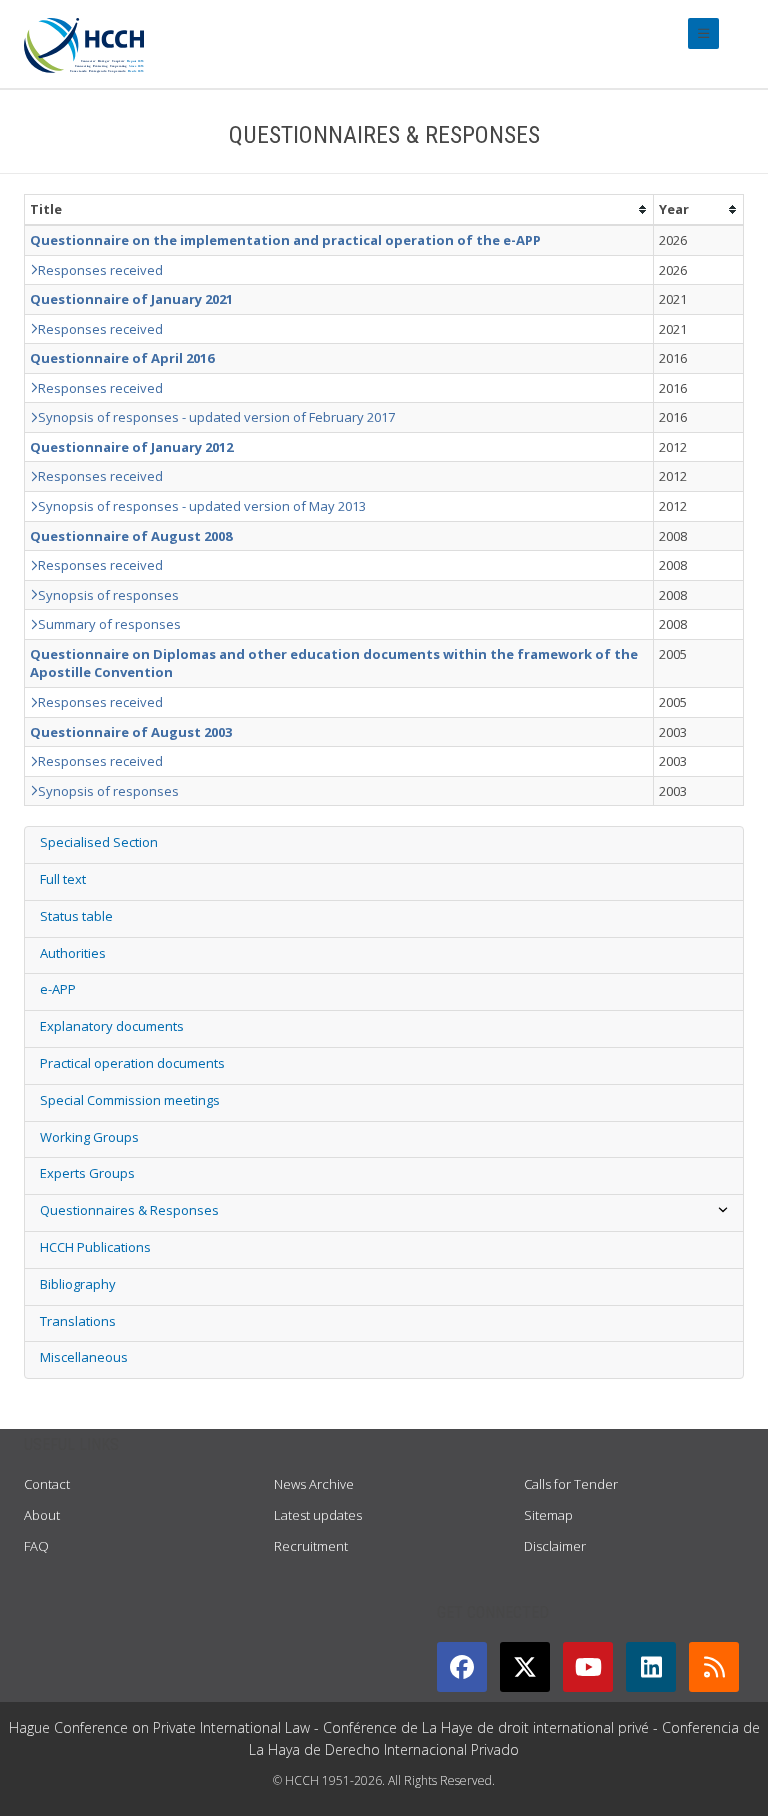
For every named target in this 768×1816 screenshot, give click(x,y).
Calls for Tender (571, 1484)
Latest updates (318, 1515)
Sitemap (548, 1515)
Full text (63, 879)
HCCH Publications (95, 1247)
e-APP (58, 989)
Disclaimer (555, 1546)
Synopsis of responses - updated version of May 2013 (202, 506)
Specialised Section (99, 842)
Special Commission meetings (130, 1100)
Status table (76, 916)
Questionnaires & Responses (129, 1210)
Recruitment (311, 1546)
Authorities (73, 953)
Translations (78, 1321)
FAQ (36, 1546)
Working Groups (89, 1137)
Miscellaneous (84, 1357)
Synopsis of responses (108, 595)
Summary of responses (109, 624)
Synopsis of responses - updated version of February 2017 (216, 417)
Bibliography (78, 1284)
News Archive (314, 1484)
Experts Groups (87, 1173)
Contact (47, 1484)
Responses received (100, 270)
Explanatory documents (112, 1026)
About (42, 1515)
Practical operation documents (132, 1063)
